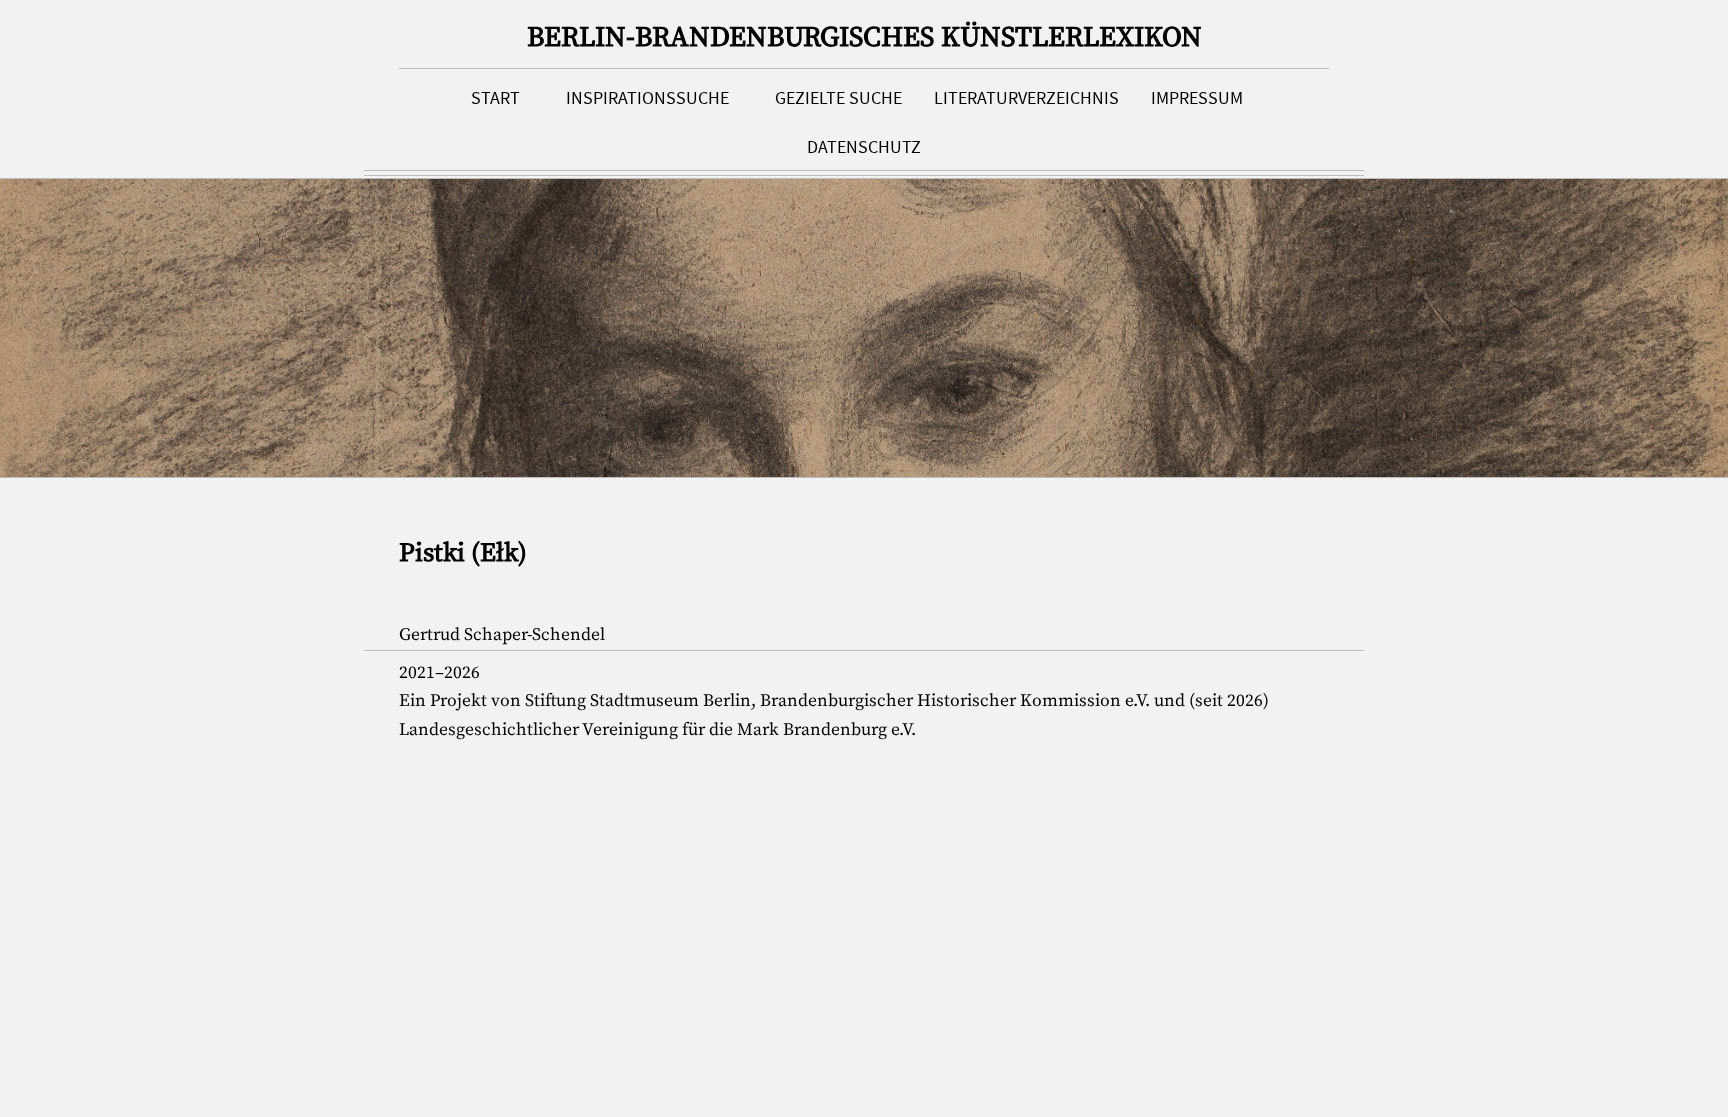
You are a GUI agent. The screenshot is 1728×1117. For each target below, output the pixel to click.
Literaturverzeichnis (1026, 98)
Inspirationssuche (647, 98)
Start (495, 98)
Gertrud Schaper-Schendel (502, 635)
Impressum (1197, 98)
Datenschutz (864, 147)
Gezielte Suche (838, 98)
